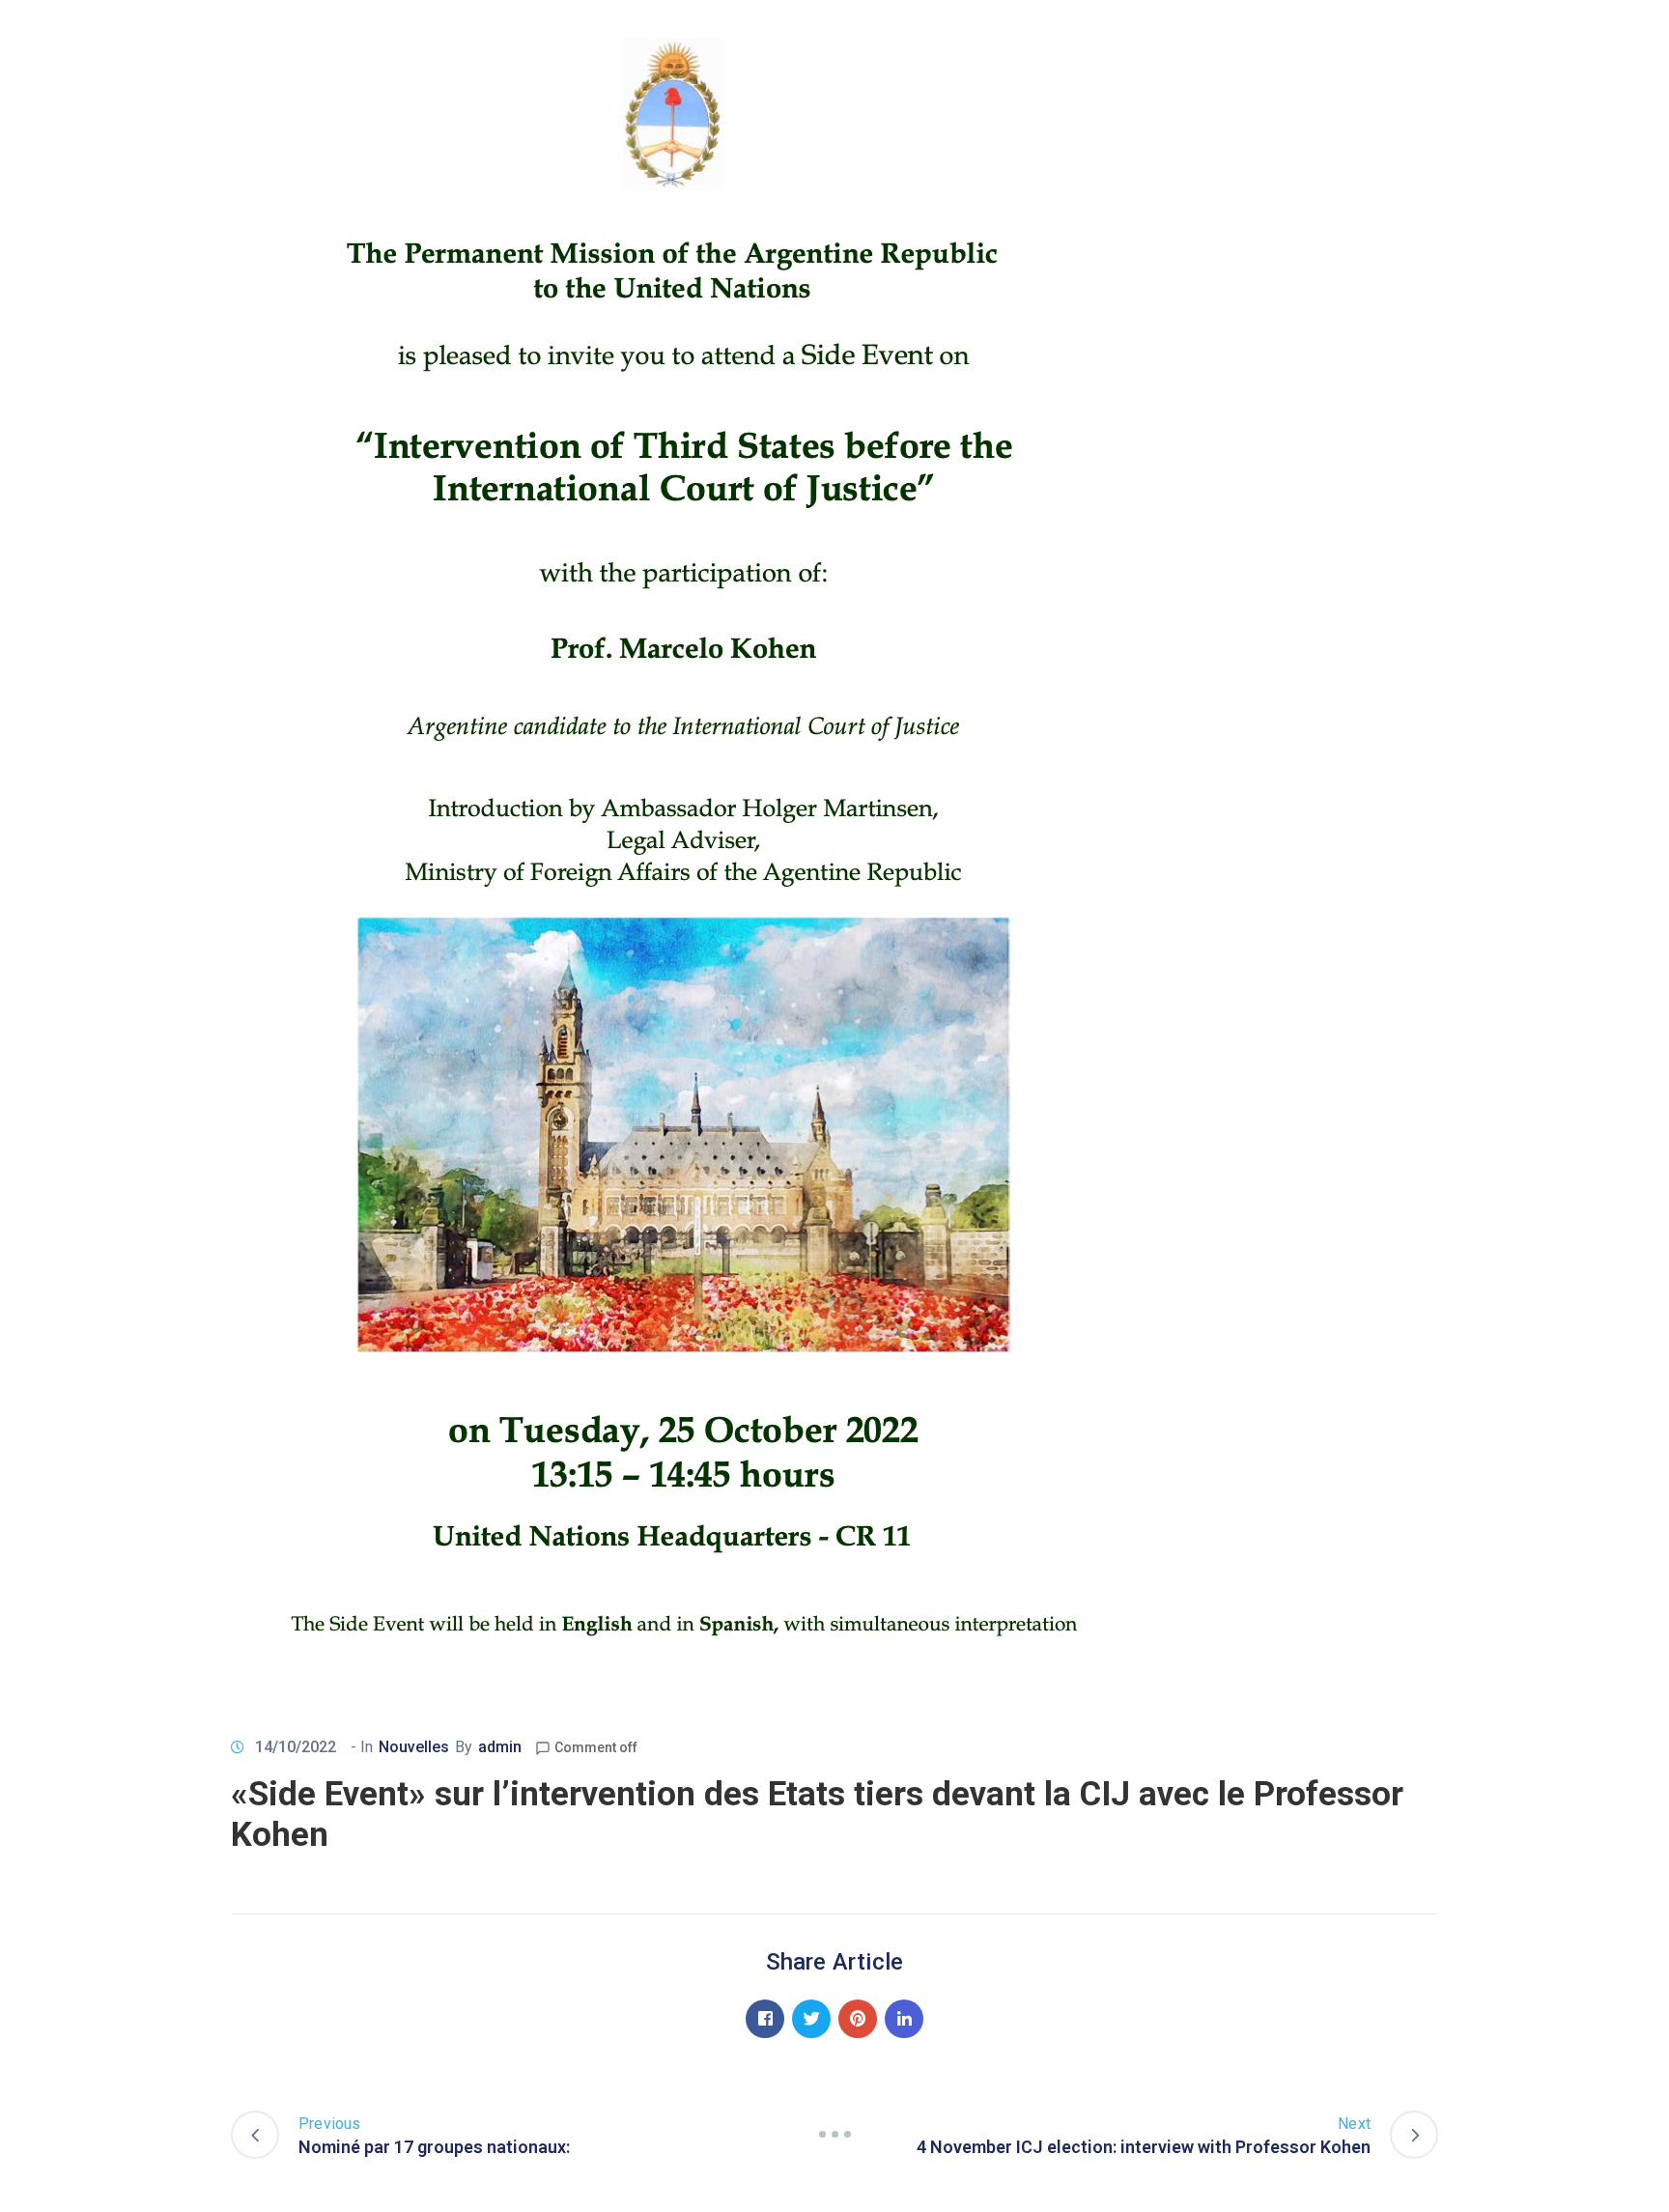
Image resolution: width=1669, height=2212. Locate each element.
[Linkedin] (904, 2019)
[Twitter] (811, 2019)
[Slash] (834, 2135)
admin (500, 1747)
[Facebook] (765, 2019)
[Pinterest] (858, 2019)
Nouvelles (414, 1747)
